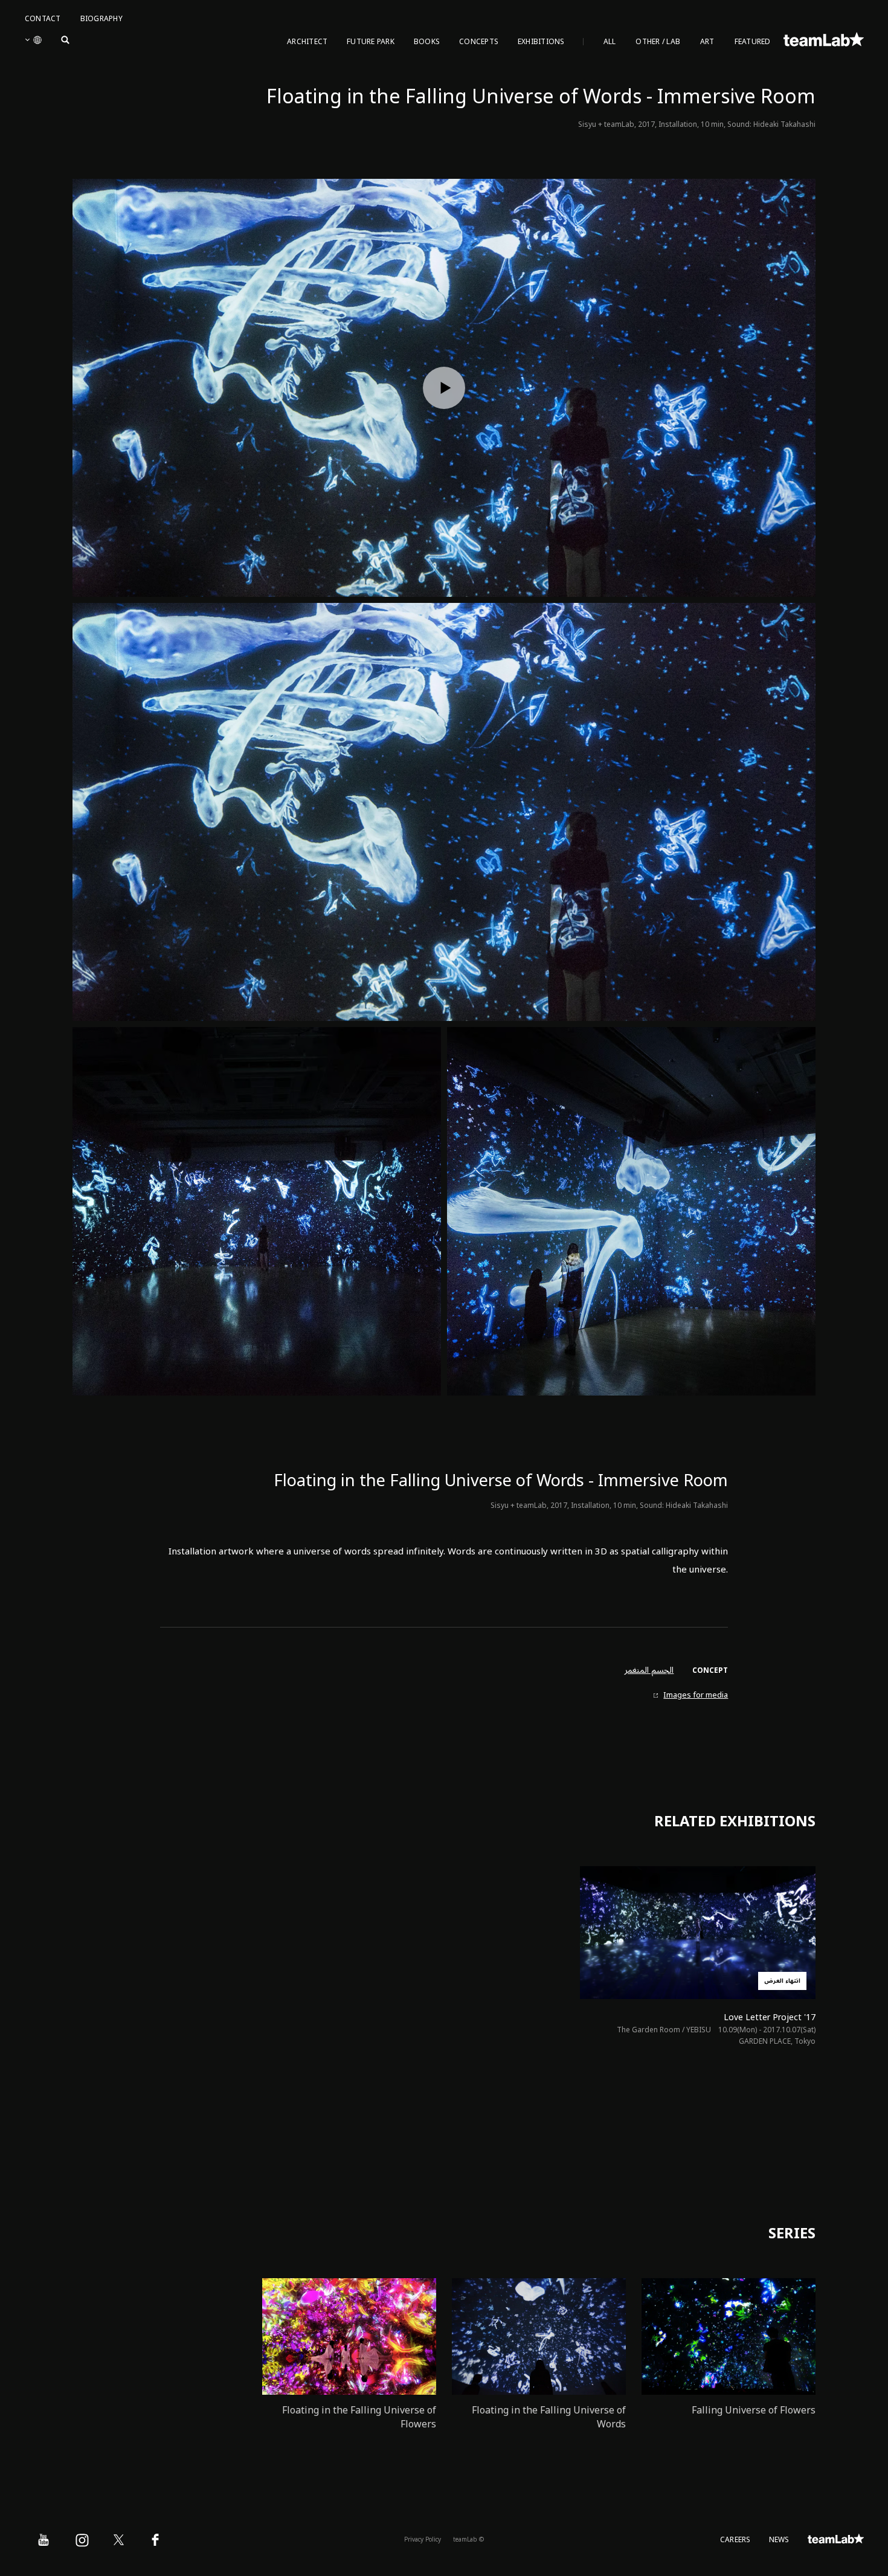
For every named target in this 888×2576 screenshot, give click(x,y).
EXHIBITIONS (541, 42)
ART (707, 42)
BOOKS (427, 42)
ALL (610, 42)
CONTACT (43, 19)
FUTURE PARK (371, 42)
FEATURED (753, 42)
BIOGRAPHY (101, 19)
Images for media (696, 1695)
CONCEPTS (479, 42)
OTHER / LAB (658, 42)
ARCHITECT (307, 42)
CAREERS (735, 2540)
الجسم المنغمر (649, 1670)
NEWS (779, 2540)
